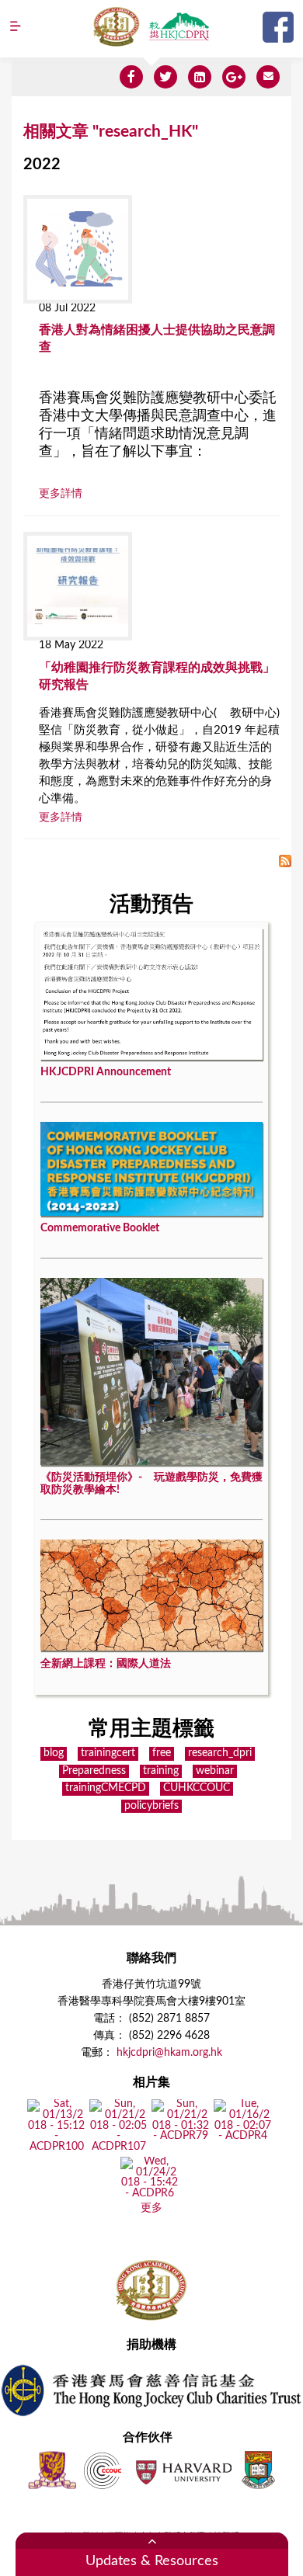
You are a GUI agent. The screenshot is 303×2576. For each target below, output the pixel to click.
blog (54, 1753)
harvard (182, 2470)
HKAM (117, 26)
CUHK (52, 2470)
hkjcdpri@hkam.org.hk (169, 2053)
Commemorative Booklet (100, 1228)
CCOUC (103, 2470)
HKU (258, 2470)
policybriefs (151, 1806)
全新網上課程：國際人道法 (106, 1664)
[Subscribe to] (285, 863)
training (161, 1771)
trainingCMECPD (106, 1788)
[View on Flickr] (56, 2147)
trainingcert (108, 1753)
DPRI (179, 26)
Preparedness (94, 1771)
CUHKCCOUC (197, 1788)
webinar (215, 1771)
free (162, 1753)
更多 (151, 2208)
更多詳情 (61, 494)
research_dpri (220, 1753)
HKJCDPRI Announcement (106, 1072)
